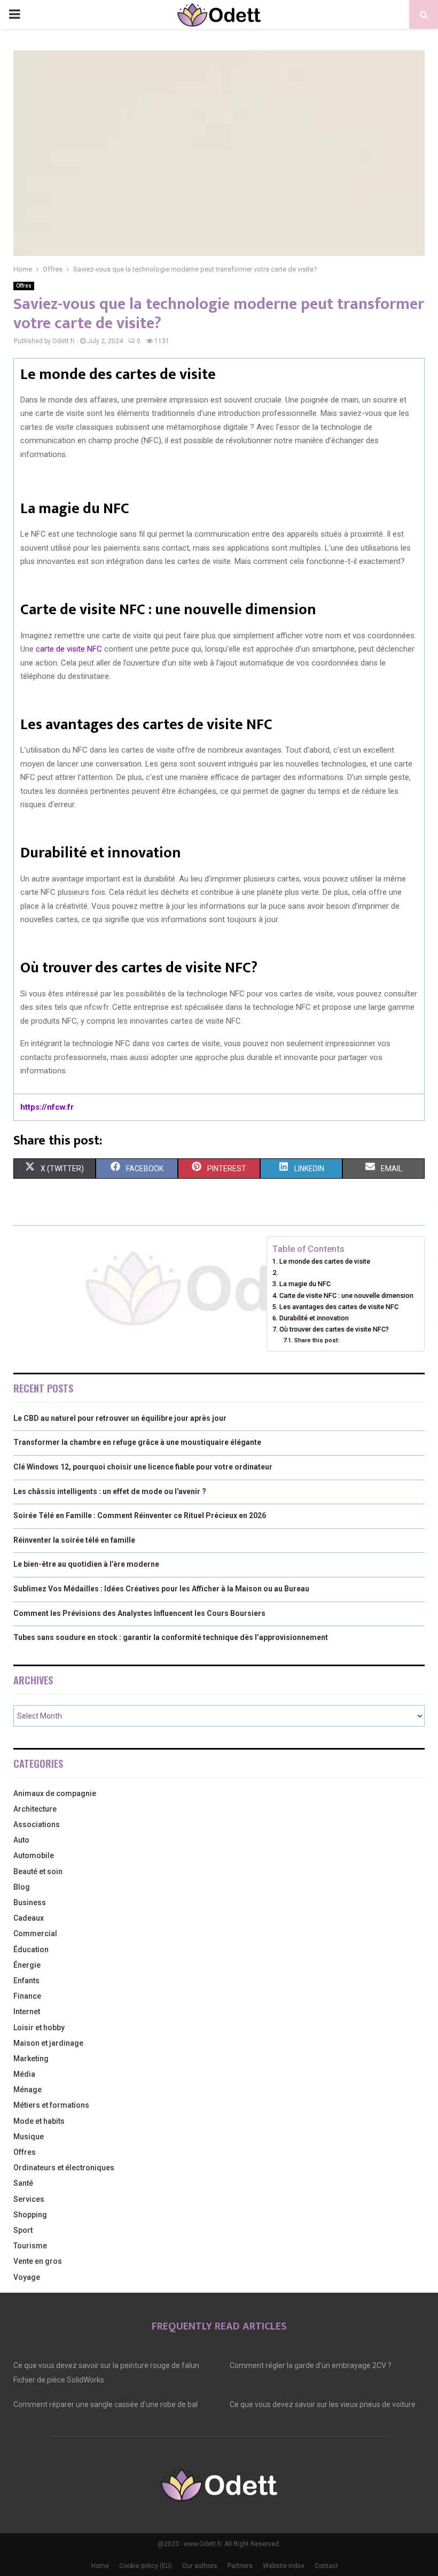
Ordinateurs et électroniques (64, 2168)
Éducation (31, 1950)
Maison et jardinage (48, 2043)
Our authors (200, 2566)
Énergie (27, 1965)
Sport (23, 2230)
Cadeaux (29, 1918)
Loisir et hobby (39, 2028)
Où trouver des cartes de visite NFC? (334, 1329)
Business (30, 1902)
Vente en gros (38, 2261)
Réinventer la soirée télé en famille (74, 1540)
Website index (284, 2566)
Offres (24, 286)
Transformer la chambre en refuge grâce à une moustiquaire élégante (137, 1442)
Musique (29, 2137)
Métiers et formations (51, 2105)
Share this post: (316, 1340)
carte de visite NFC (69, 649)
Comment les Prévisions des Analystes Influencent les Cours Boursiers (139, 1613)
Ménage (28, 2090)
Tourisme (30, 2246)
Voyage (27, 2277)
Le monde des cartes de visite (325, 1261)
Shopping (30, 2215)
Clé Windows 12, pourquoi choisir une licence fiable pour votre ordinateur (143, 1467)
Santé (23, 2183)
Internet (27, 2012)
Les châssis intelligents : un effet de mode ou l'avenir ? (110, 1491)
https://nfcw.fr (47, 1107)
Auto (21, 1840)
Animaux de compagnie (55, 1793)
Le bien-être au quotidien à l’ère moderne (86, 1564)
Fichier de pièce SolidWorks (59, 2380)
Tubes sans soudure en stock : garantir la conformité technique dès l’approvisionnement (171, 1637)
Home (100, 2566)
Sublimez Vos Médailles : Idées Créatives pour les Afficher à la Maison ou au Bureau (161, 1589)
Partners (240, 2566)
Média (24, 2074)
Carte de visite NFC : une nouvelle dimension (346, 1295)
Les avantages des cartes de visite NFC (339, 1307)
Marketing (31, 2059)
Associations (37, 1824)
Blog (22, 1887)
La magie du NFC (305, 1284)
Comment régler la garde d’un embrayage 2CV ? (311, 2365)
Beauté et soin (38, 1871)
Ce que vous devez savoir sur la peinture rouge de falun (106, 2365)
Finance (27, 1996)
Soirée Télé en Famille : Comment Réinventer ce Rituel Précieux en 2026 (140, 1515)
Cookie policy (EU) (146, 2566)
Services (29, 2199)
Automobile (34, 1855)
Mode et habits (39, 2121)
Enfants (26, 1981)
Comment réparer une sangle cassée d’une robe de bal (105, 2404)
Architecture (35, 1809)
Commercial (35, 1933)
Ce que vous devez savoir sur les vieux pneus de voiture (323, 2404)
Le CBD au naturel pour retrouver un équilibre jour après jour (120, 1418)
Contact (326, 2566)
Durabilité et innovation (314, 1318)
